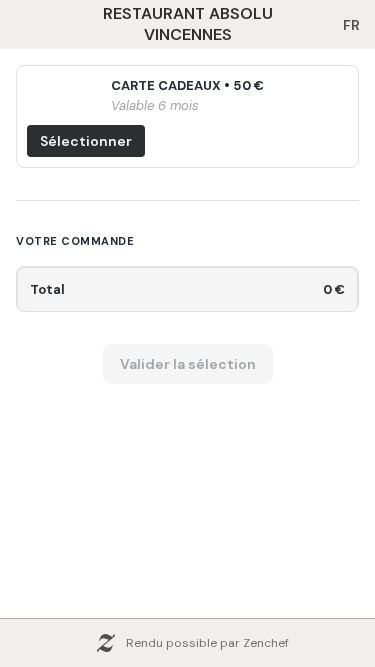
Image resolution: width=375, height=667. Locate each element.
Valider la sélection (188, 364)
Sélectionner (86, 141)
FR (351, 25)
